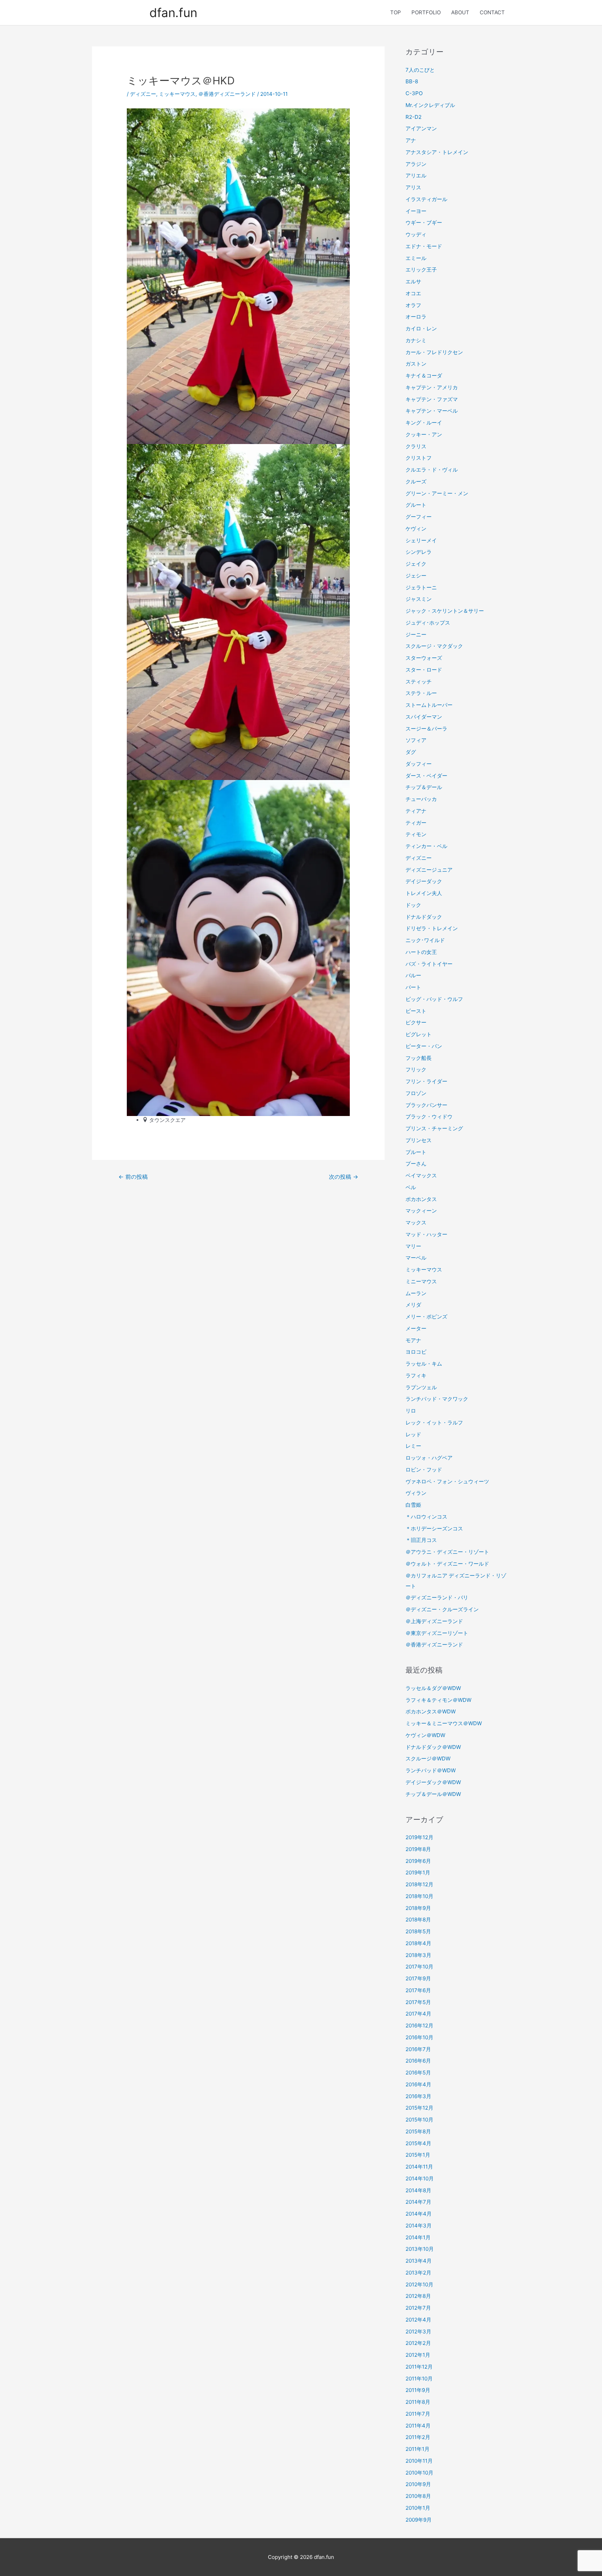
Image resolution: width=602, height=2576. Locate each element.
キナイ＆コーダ (424, 376)
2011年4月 (418, 2426)
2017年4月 (418, 2014)
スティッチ (419, 682)
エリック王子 (421, 270)
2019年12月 (419, 1837)
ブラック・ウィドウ (429, 1117)
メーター (416, 1328)
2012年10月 (419, 2284)
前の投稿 (133, 1177)
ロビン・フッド (424, 1470)
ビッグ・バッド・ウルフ (434, 999)
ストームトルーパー (429, 705)
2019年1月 (418, 1872)
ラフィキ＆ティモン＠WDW (438, 1700)
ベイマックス (421, 1175)
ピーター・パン (424, 1046)
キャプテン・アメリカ (432, 387)
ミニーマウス (421, 1281)
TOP (396, 12)
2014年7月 (418, 2202)
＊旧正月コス (421, 1540)
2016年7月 (418, 2049)
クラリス (416, 446)
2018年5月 (418, 1931)
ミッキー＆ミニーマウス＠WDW (444, 1723)
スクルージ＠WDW (428, 1759)
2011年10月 (419, 2379)
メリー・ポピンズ (426, 1317)
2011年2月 (418, 2437)
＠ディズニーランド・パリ (437, 1597)
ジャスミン (419, 599)
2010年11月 (419, 2461)
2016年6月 (418, 2061)
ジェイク (416, 564)
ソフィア (416, 740)
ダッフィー (419, 764)
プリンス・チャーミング (434, 1128)
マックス (416, 1222)
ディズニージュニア (429, 870)
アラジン (416, 164)
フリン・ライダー (426, 1081)
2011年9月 (418, 2390)
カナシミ (416, 340)
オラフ (413, 305)
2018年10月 (419, 1896)
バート (413, 987)
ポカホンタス (421, 1199)
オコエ (413, 293)
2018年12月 (419, 1884)
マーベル (416, 1258)
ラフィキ (416, 1375)
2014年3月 (419, 2226)
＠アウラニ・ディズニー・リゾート (447, 1552)
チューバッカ (421, 799)
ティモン (416, 834)
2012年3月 (418, 2332)
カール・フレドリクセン (434, 352)
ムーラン (416, 1293)
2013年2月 (418, 2273)
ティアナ (416, 811)
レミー (413, 1446)
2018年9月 (418, 1908)
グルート (416, 505)
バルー (413, 975)
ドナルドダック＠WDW (433, 1747)
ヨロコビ (416, 1352)
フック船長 (419, 1058)
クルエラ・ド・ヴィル (432, 470)
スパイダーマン (424, 717)
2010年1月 (418, 2508)
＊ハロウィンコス (426, 1517)
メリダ (413, 1305)
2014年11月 (419, 2167)
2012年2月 (418, 2343)
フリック (416, 1069)
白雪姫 (413, 1505)
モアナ (413, 1340)
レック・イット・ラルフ (434, 1423)
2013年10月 (420, 2249)
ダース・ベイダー (426, 776)
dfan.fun (173, 13)
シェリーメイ (421, 540)
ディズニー (143, 94)
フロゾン (416, 1093)
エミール (416, 258)
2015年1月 (418, 2155)
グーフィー (419, 517)
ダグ (411, 752)
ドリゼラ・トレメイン (432, 928)
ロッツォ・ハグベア (429, 1458)
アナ (411, 140)
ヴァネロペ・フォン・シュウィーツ (447, 1481)
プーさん (416, 1164)
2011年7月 (418, 2414)
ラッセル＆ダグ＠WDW (433, 1688)
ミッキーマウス (177, 94)
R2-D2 (414, 117)
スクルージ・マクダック (434, 646)
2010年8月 (418, 2496)
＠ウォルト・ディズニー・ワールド (447, 1564)
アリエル (416, 175)
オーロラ (416, 317)
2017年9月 (418, 1978)
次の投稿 (344, 1177)
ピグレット (419, 1034)
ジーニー (416, 635)
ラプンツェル (421, 1387)
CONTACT (492, 12)
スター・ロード (424, 670)
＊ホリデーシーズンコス (434, 1528)
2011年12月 (419, 2367)
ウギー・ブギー (424, 223)
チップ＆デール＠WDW (433, 1794)
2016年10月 (419, 2037)
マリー (413, 1246)
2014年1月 (418, 2237)
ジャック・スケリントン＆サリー (445, 611)
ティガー (416, 823)
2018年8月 (418, 1920)
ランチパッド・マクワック (437, 1399)
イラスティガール (426, 199)
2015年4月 (418, 2143)
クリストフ (419, 458)
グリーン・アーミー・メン (437, 493)
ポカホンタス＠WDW (431, 1711)
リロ (411, 1411)
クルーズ (416, 481)
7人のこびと (420, 70)
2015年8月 (418, 2131)
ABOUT (460, 12)
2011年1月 (418, 2449)
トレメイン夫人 (424, 893)
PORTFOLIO (426, 12)
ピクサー (416, 1022)
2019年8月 (418, 1849)
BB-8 (412, 81)
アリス (413, 187)
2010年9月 (418, 2484)
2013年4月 (419, 2261)
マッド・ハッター (426, 1234)
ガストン (416, 364)
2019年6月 (418, 1861)
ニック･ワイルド (425, 940)
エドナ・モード (424, 246)
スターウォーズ (424, 658)
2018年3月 (418, 1955)
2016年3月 (418, 2096)
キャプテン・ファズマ (432, 399)
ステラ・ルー (421, 693)
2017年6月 (418, 1990)
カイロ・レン (421, 328)
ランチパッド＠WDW (431, 1770)
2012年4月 (418, 2320)
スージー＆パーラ (426, 729)
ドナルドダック (424, 917)
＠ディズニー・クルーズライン (442, 1609)
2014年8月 (418, 2190)
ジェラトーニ (421, 587)
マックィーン (421, 1211)
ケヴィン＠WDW (425, 1735)
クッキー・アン (424, 434)
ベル (411, 1187)
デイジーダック (424, 881)
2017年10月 (419, 1967)
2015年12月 (419, 2108)
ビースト (416, 1011)
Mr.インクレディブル (430, 105)
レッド (413, 1434)
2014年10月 (420, 2178)
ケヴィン (416, 529)
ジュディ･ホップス (428, 623)
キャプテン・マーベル (432, 411)
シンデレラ (419, 552)
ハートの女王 (421, 952)
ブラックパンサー (426, 1105)
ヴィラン (416, 1493)
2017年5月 (418, 2002)
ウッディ (416, 234)
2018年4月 (418, 1943)
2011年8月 (418, 2402)
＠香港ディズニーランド (227, 94)
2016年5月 (418, 2073)
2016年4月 (418, 2084)
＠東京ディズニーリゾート (437, 1633)
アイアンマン (421, 128)
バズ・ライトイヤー (429, 964)
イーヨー (416, 211)
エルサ (413, 281)
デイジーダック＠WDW (433, 1782)
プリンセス (419, 1140)
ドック (413, 905)
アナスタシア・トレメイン (437, 152)
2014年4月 (419, 2214)
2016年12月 (419, 2025)
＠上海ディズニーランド (434, 1621)
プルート (416, 1152)
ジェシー (416, 576)
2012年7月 (418, 2308)
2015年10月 (419, 2120)
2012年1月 (418, 2355)
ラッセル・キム (424, 1364)
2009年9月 (419, 2520)
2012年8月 (418, 2296)
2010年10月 (419, 2473)
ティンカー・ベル (426, 846)
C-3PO (414, 93)
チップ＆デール (424, 787)
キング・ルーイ (424, 423)
